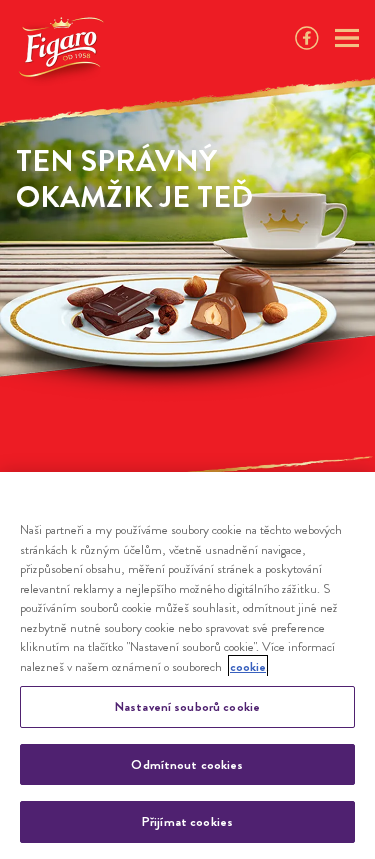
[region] (187, 665)
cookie (248, 666)
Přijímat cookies (187, 821)
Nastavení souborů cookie (187, 706)
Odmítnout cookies (187, 764)
